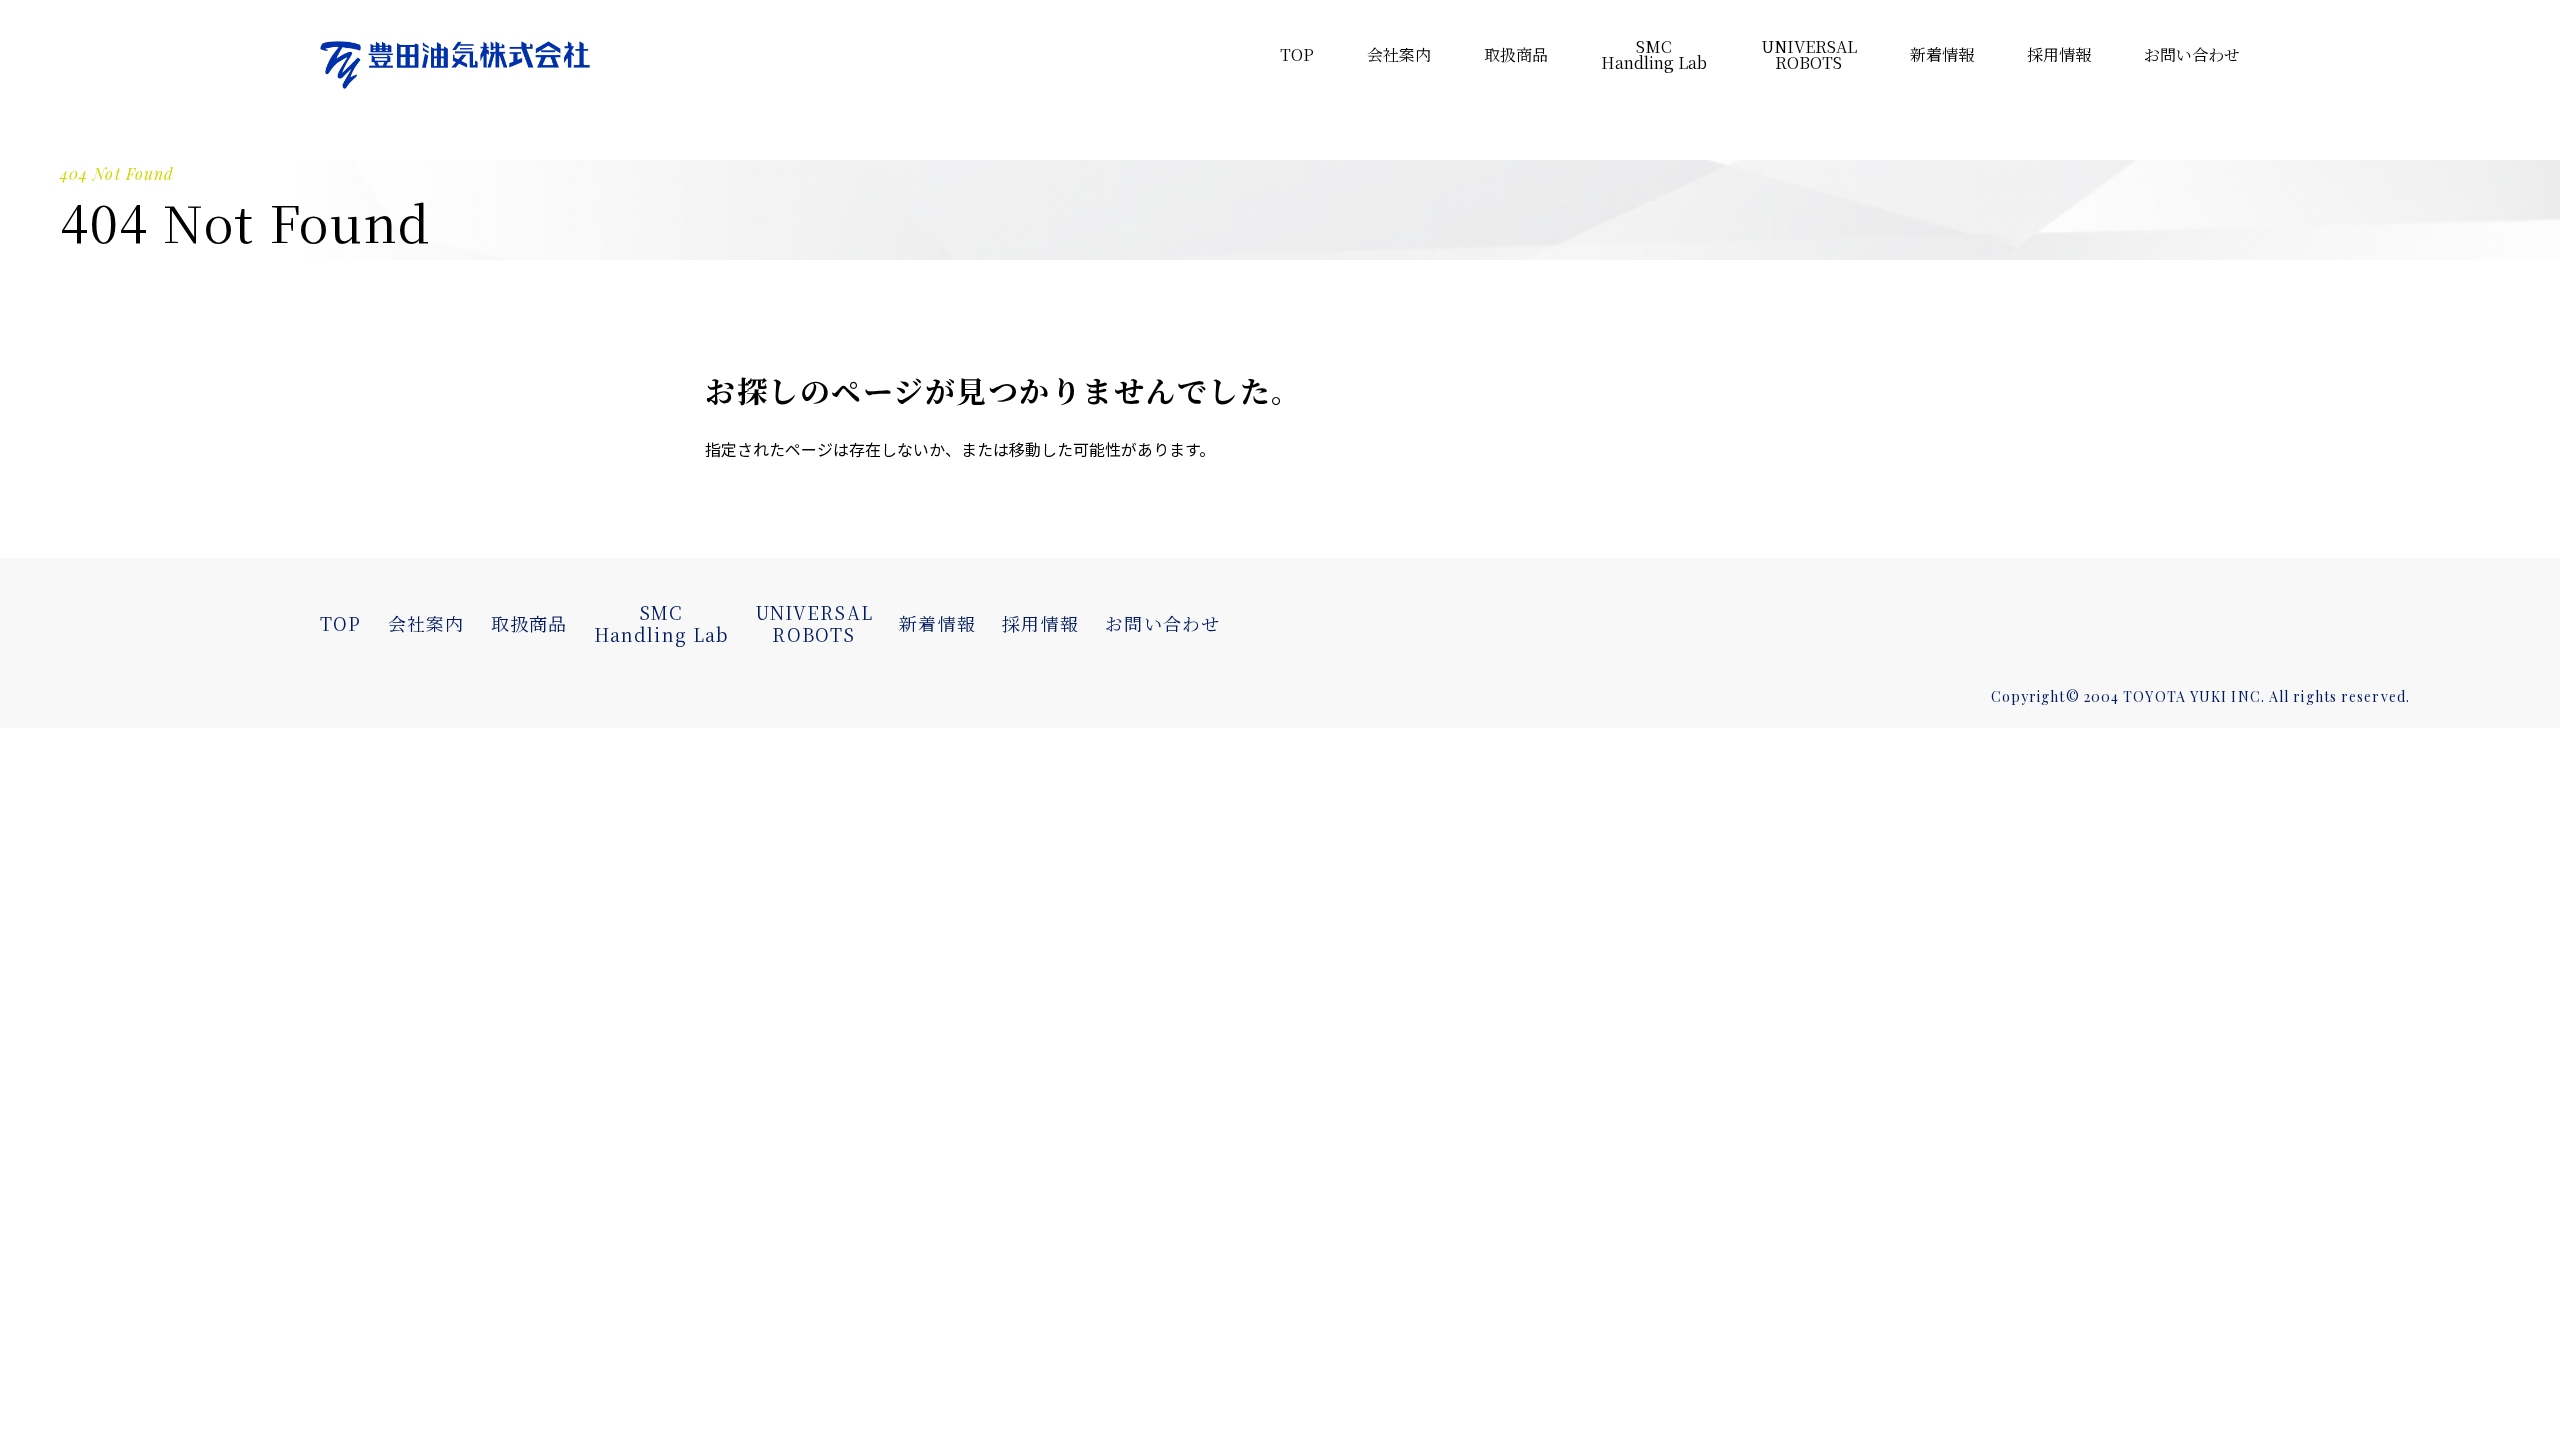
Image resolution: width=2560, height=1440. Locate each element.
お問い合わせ (2192, 54)
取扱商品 (1516, 54)
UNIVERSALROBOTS (814, 622)
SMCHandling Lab (661, 622)
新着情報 (1942, 54)
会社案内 (1399, 54)
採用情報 (2059, 54)
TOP (1297, 54)
